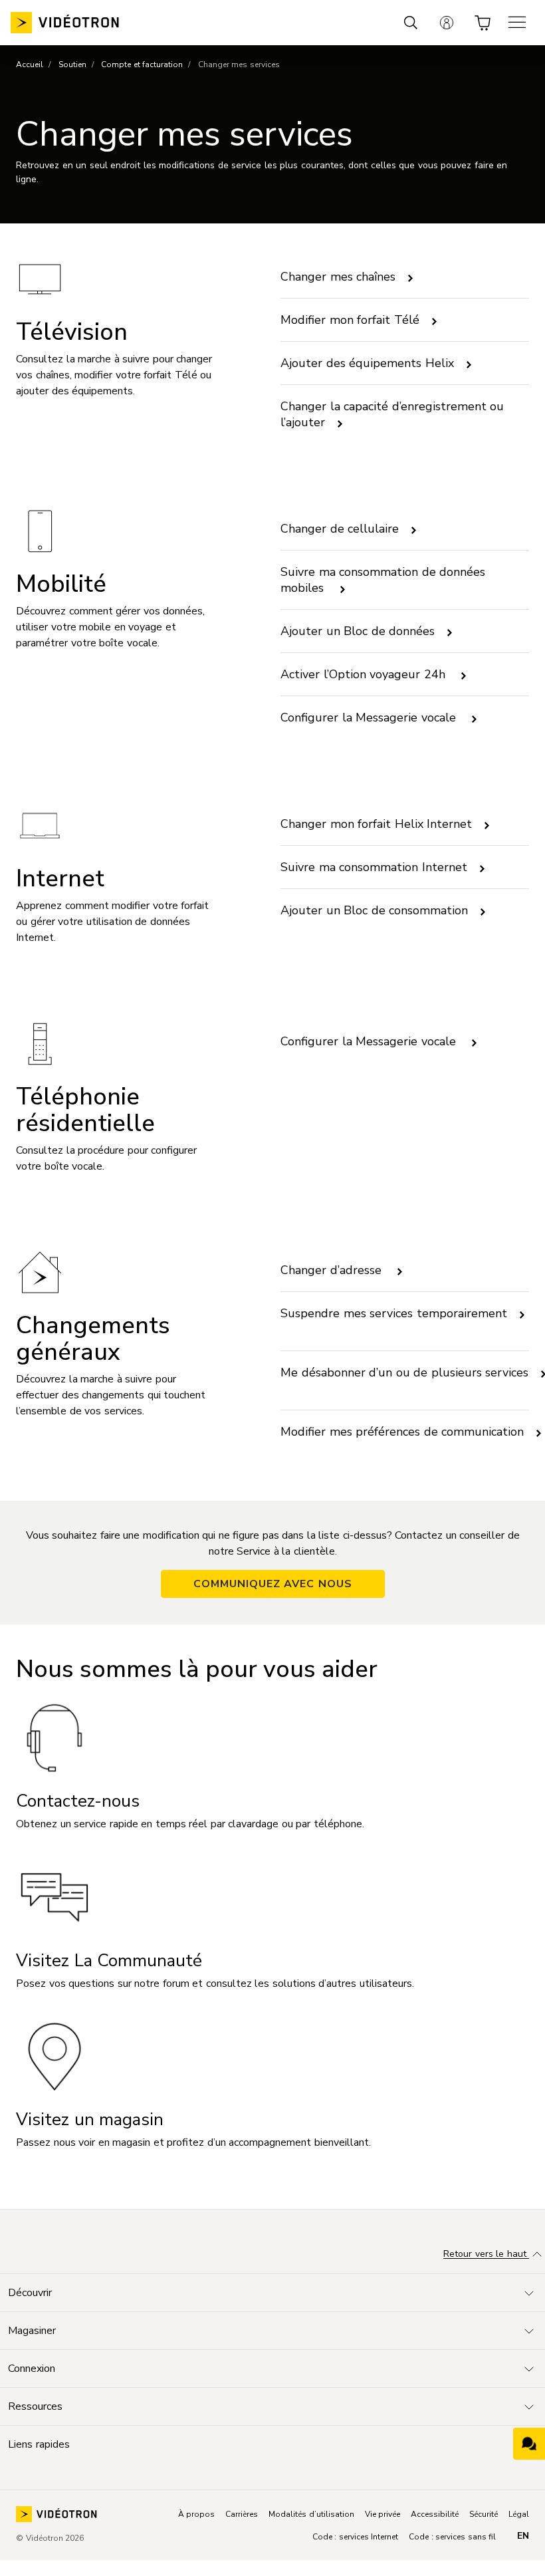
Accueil (30, 64)
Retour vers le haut (486, 2254)
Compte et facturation (142, 64)
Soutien (72, 64)
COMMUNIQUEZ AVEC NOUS (273, 1584)
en (523, 2536)
